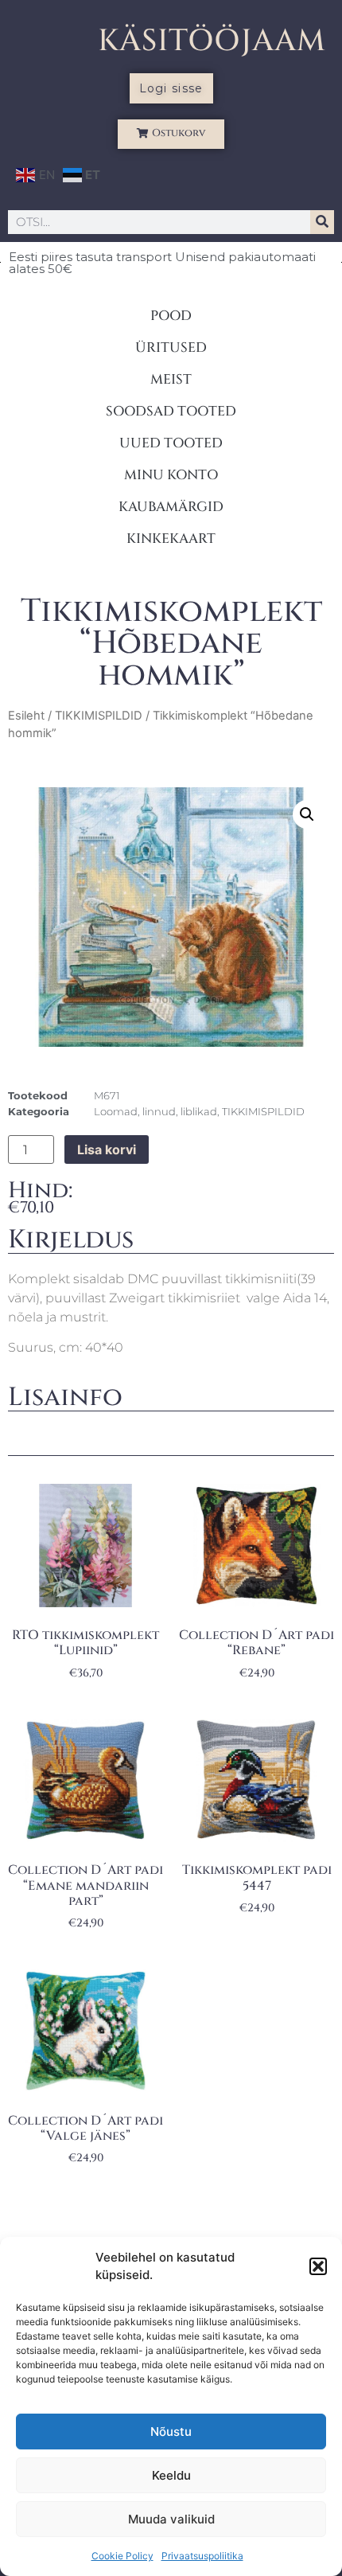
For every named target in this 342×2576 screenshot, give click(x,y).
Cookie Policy (122, 2556)
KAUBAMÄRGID (171, 507)
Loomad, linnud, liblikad (155, 1111)
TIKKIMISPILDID (99, 716)
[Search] (322, 222)
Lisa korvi (107, 1149)
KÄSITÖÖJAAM (212, 41)
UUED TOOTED (171, 443)
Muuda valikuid (171, 2519)
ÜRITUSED (171, 347)
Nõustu (171, 2432)
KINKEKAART (171, 539)
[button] (318, 2266)
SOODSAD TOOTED (171, 411)
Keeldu (171, 2475)
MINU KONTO (171, 475)
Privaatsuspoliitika (202, 2556)
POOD (171, 316)
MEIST (171, 379)
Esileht (26, 716)
